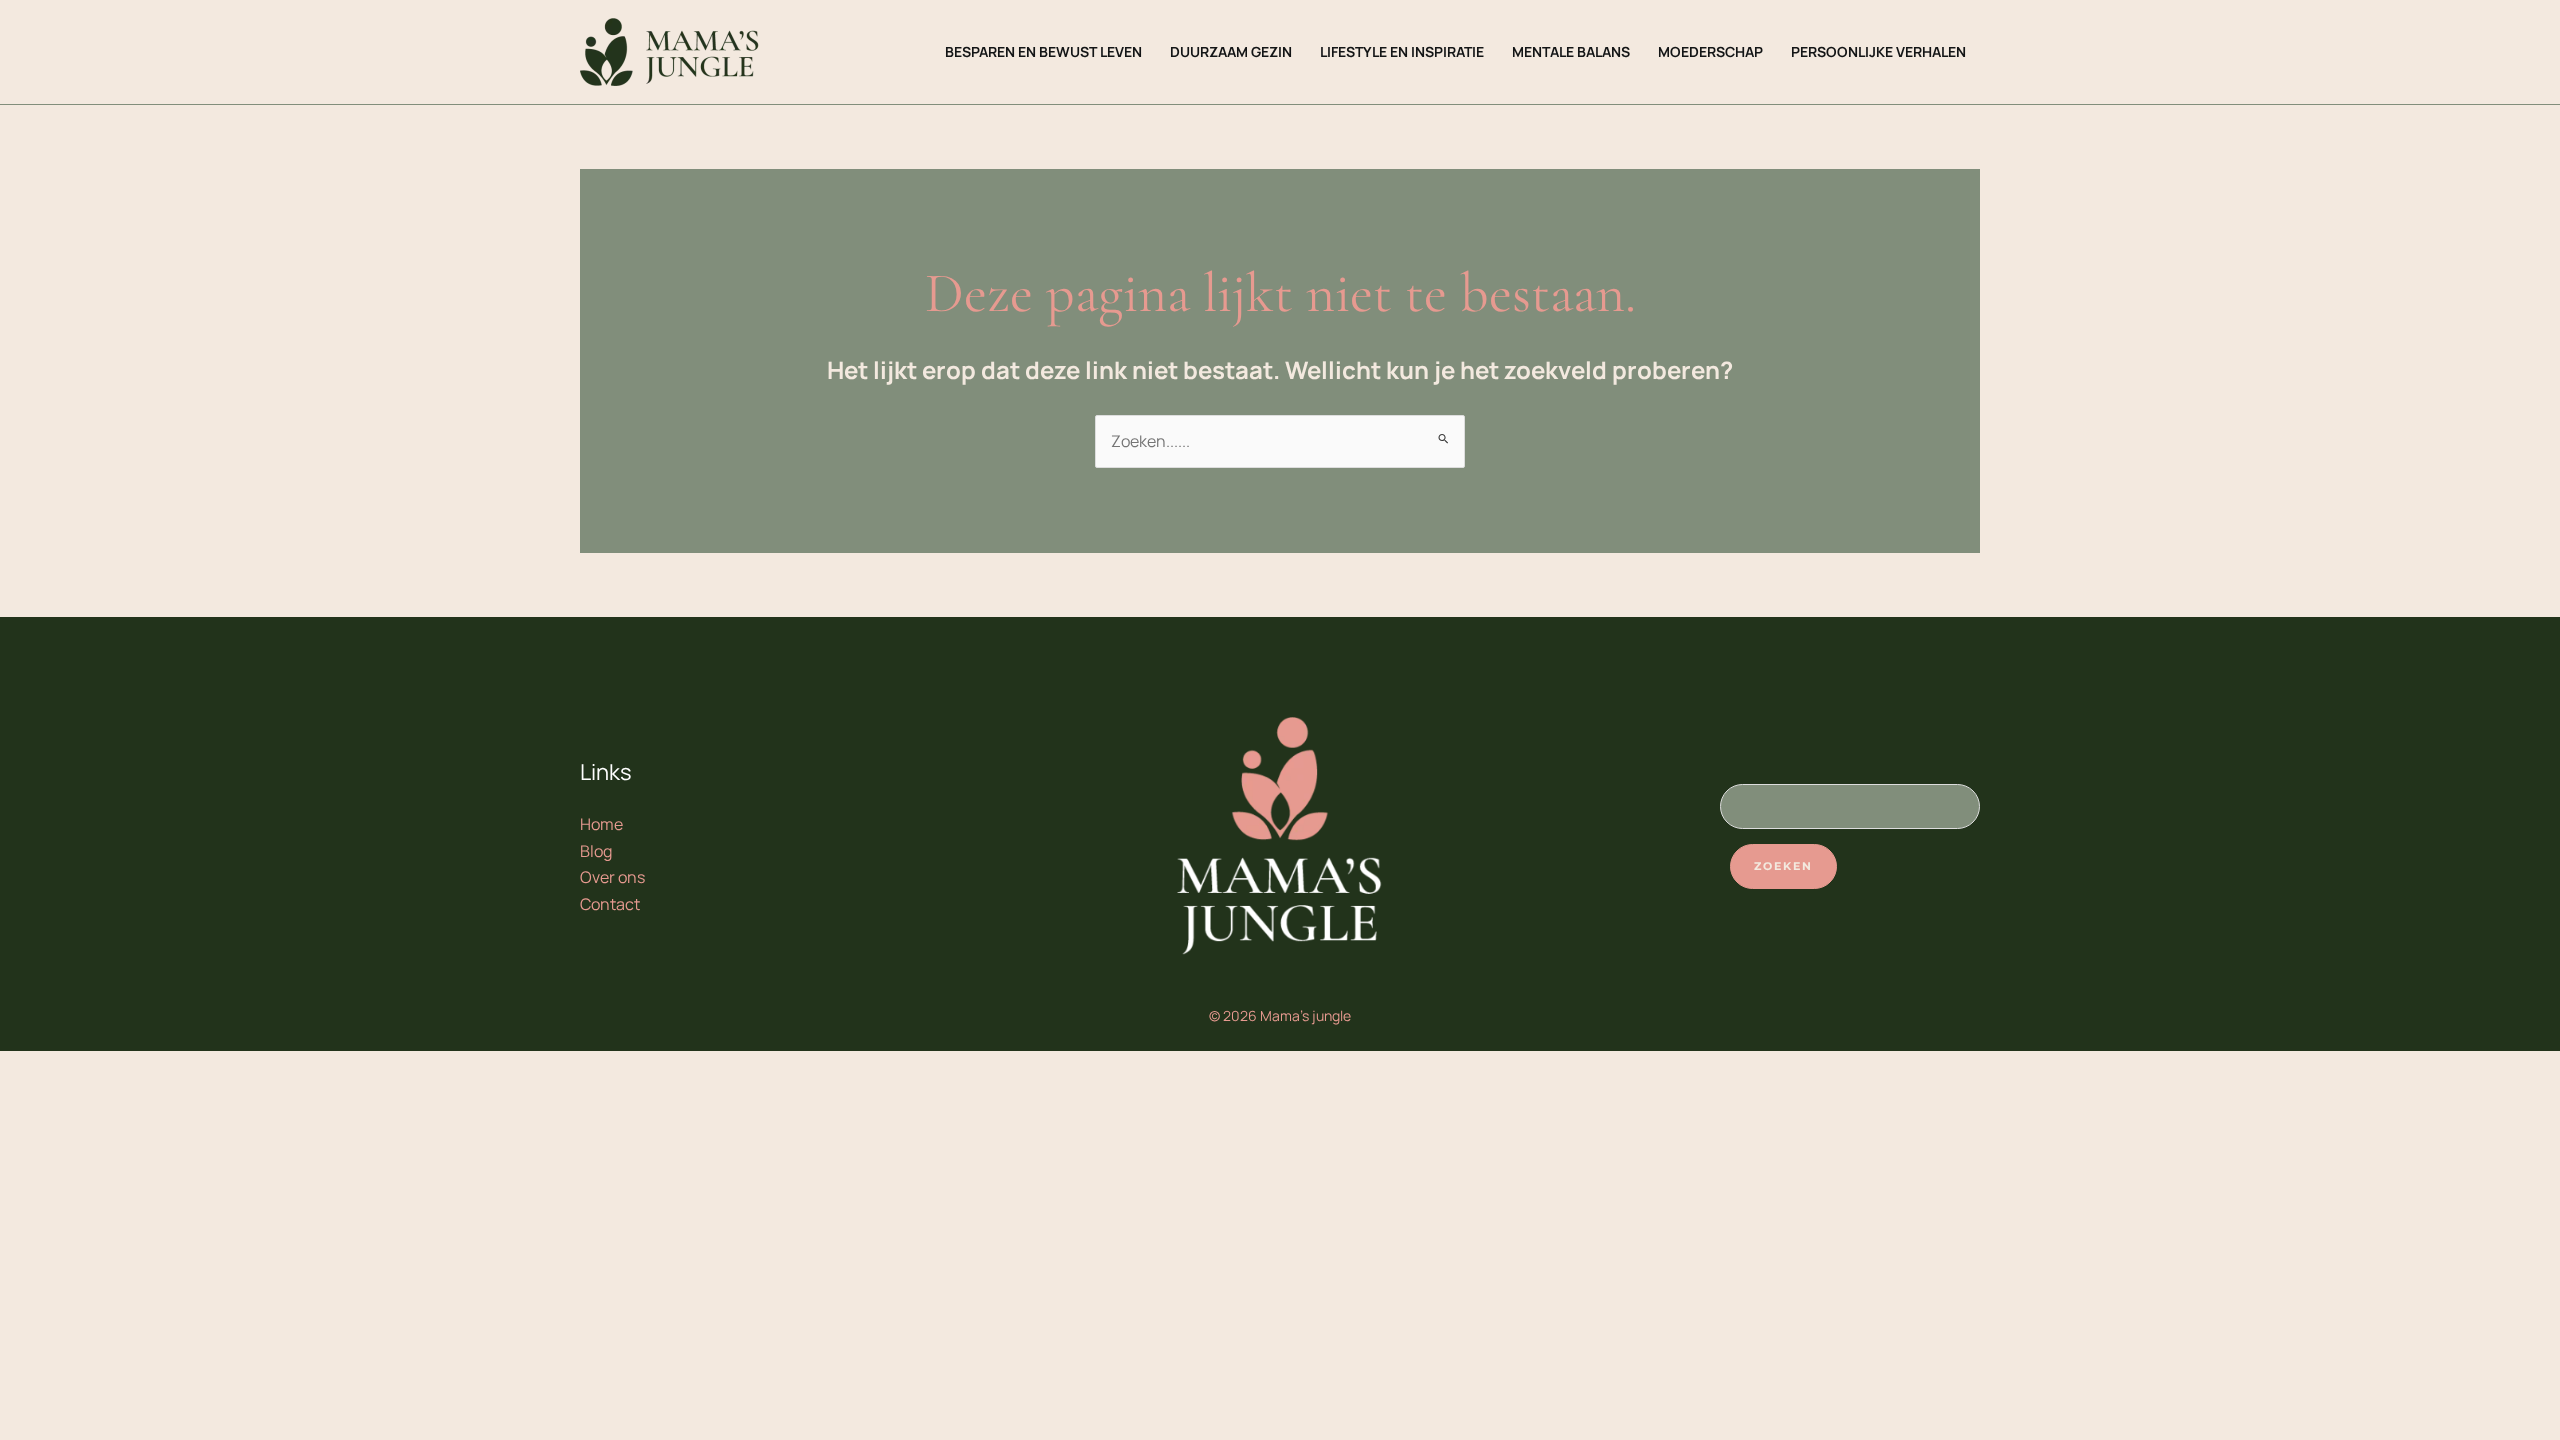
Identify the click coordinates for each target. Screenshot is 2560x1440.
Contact (610, 904)
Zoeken (1783, 866)
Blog (596, 851)
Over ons (612, 877)
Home (601, 824)
